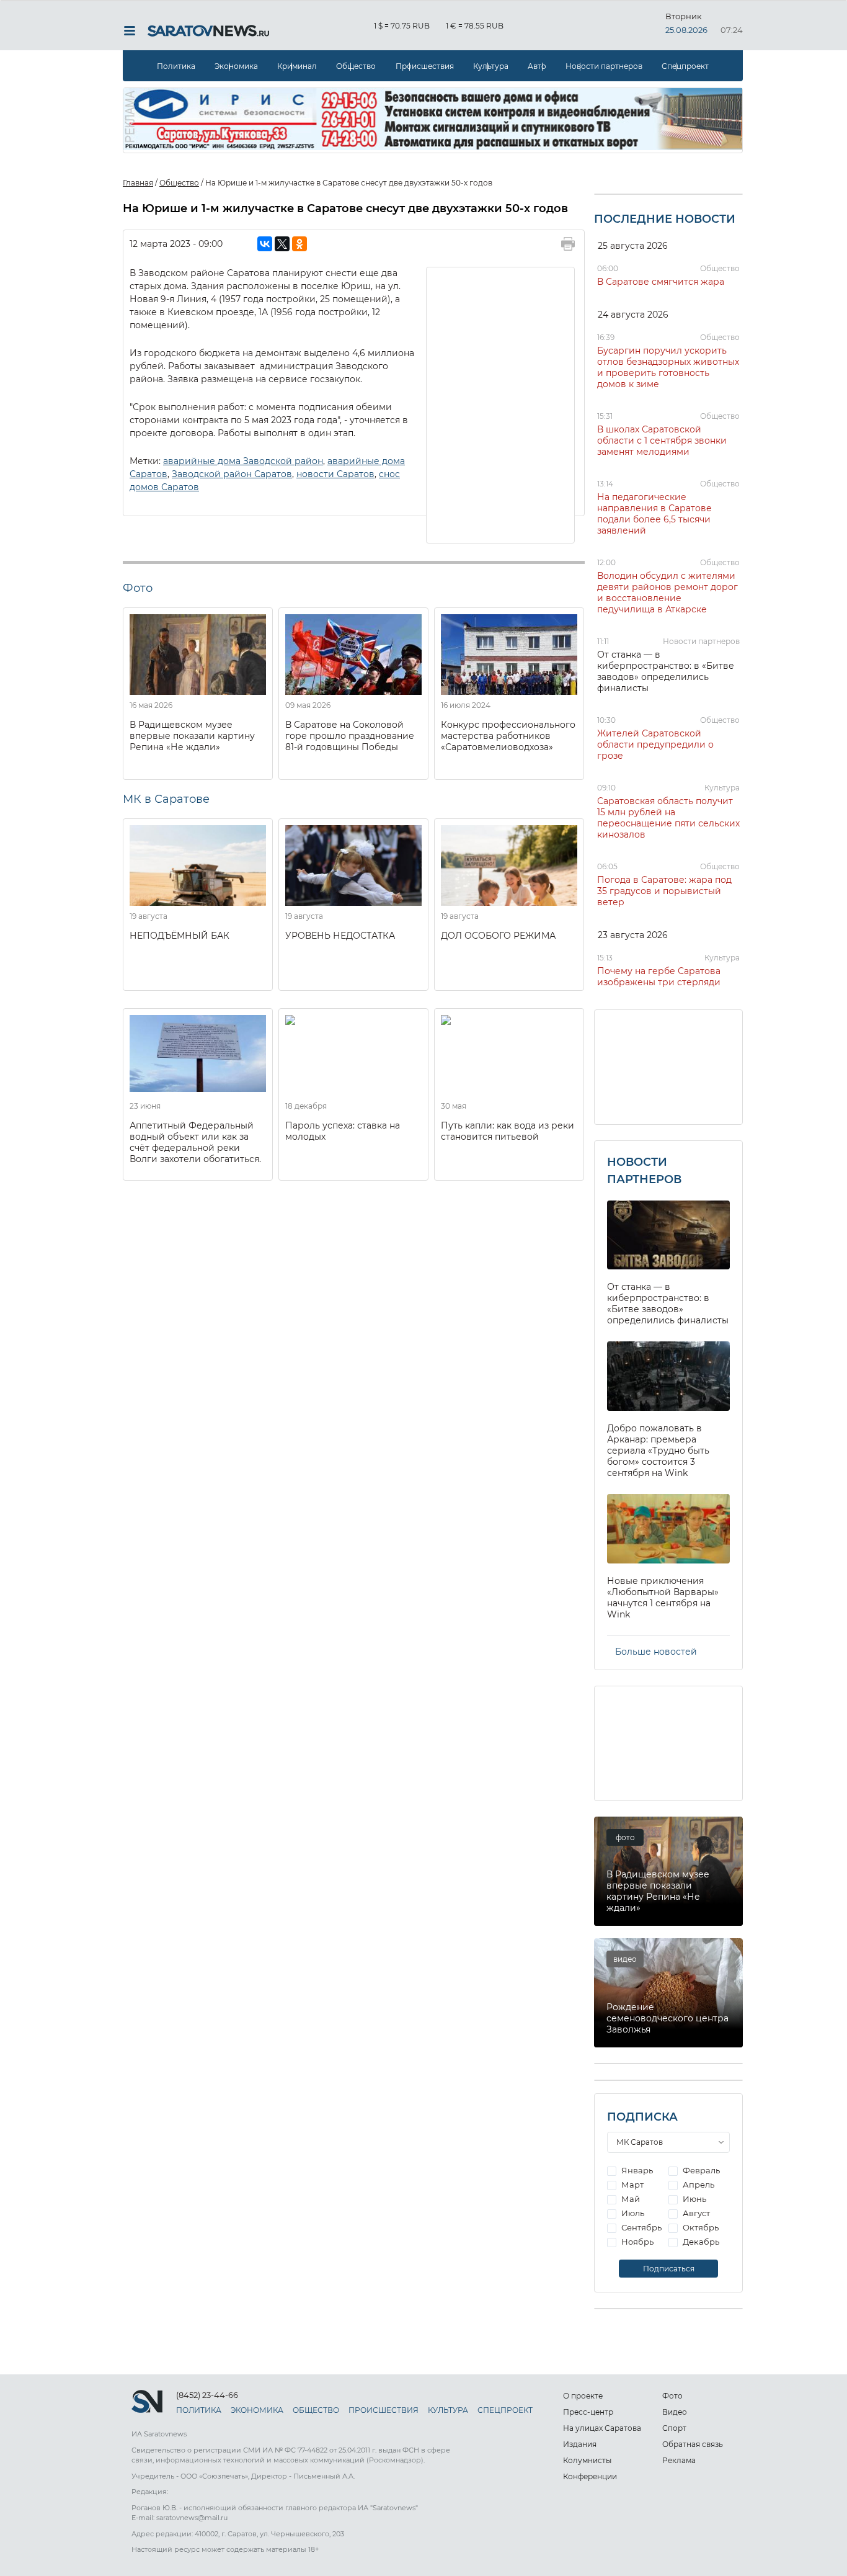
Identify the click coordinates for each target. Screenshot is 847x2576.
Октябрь (700, 2227)
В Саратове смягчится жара (661, 282)
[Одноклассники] (299, 244)
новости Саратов (335, 474)
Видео (675, 2412)
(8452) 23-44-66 (207, 2395)
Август (695, 2213)
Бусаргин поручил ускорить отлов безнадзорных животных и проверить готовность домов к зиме (668, 367)
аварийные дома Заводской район (243, 461)
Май (630, 2199)
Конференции (590, 2476)
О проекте (583, 2396)
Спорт (674, 2428)
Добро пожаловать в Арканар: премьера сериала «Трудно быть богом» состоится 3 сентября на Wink (658, 1451)
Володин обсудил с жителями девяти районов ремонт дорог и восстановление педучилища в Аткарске (667, 593)
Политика (176, 66)
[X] (282, 244)
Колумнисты (587, 2460)
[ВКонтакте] (265, 244)
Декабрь (700, 2242)
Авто (537, 66)
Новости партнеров (604, 66)
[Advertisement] (501, 404)
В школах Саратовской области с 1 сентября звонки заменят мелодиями (662, 441)
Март (632, 2185)
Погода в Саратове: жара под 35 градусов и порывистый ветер (664, 891)
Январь (636, 2170)
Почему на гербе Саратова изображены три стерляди (659, 977)
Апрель (698, 2185)
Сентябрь (641, 2227)
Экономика (236, 66)
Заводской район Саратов (232, 474)
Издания (580, 2444)
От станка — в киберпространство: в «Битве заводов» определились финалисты (666, 671)
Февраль (700, 2170)
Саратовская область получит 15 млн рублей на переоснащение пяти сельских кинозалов (668, 818)
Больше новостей (656, 1652)
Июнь (694, 2199)
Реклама (679, 2460)
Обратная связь (693, 2444)
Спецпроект (685, 66)
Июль (632, 2213)
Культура (491, 66)
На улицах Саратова (602, 2428)
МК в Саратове (166, 799)
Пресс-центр (588, 2412)
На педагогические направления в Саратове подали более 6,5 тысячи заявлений (654, 514)
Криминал (297, 66)
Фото (672, 2396)
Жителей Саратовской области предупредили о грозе (655, 745)
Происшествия (425, 66)
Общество (356, 66)
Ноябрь (636, 2242)
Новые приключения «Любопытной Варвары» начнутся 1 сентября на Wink (663, 1598)
